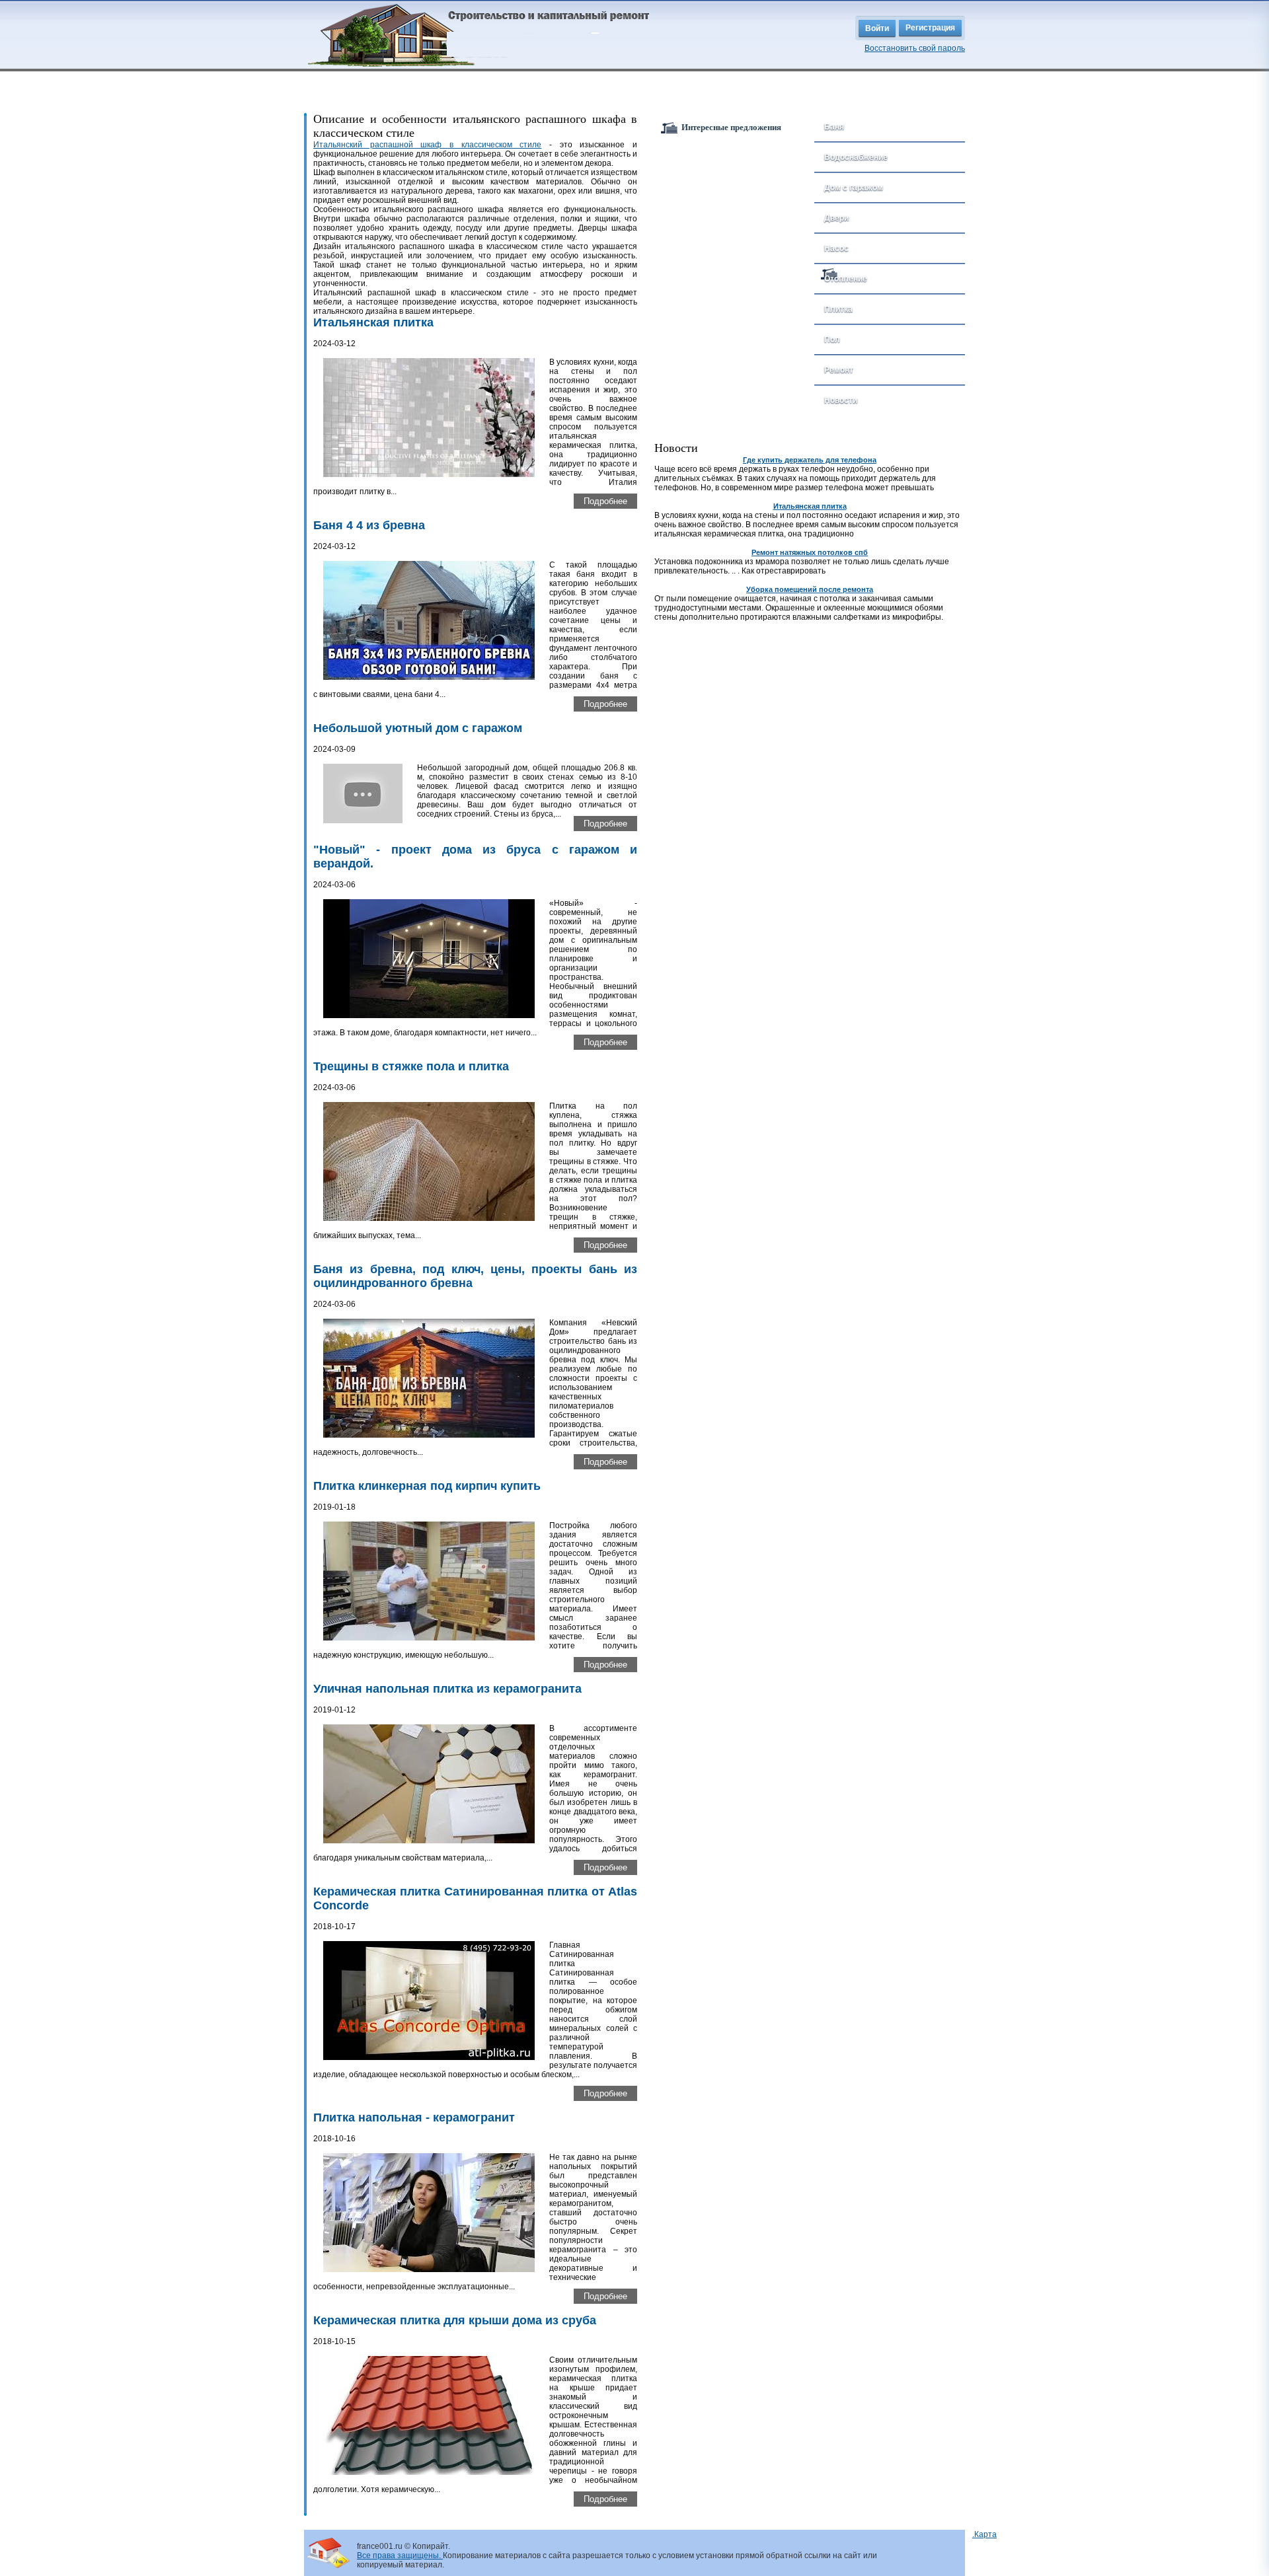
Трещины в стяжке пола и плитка (411, 1066)
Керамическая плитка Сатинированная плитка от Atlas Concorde (475, 1898)
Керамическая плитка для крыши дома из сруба (455, 2320)
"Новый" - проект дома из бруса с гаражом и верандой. (475, 857)
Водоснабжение (856, 157)
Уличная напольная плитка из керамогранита (447, 1689)
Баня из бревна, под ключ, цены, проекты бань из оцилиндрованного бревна (475, 1276)
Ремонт (839, 370)
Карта (985, 2534)
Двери (836, 218)
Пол (832, 340)
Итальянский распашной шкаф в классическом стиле (427, 145)
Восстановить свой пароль (915, 48)
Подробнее (605, 501)
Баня (834, 127)
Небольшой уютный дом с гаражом (418, 728)
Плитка (838, 309)
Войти (877, 28)
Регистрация (930, 28)
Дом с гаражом (854, 188)
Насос (836, 248)
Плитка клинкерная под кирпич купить (427, 1486)
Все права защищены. (400, 2556)
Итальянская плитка (373, 322)
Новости (841, 400)
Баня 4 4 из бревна (369, 525)
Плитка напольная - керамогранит (414, 2117)
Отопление (846, 279)
